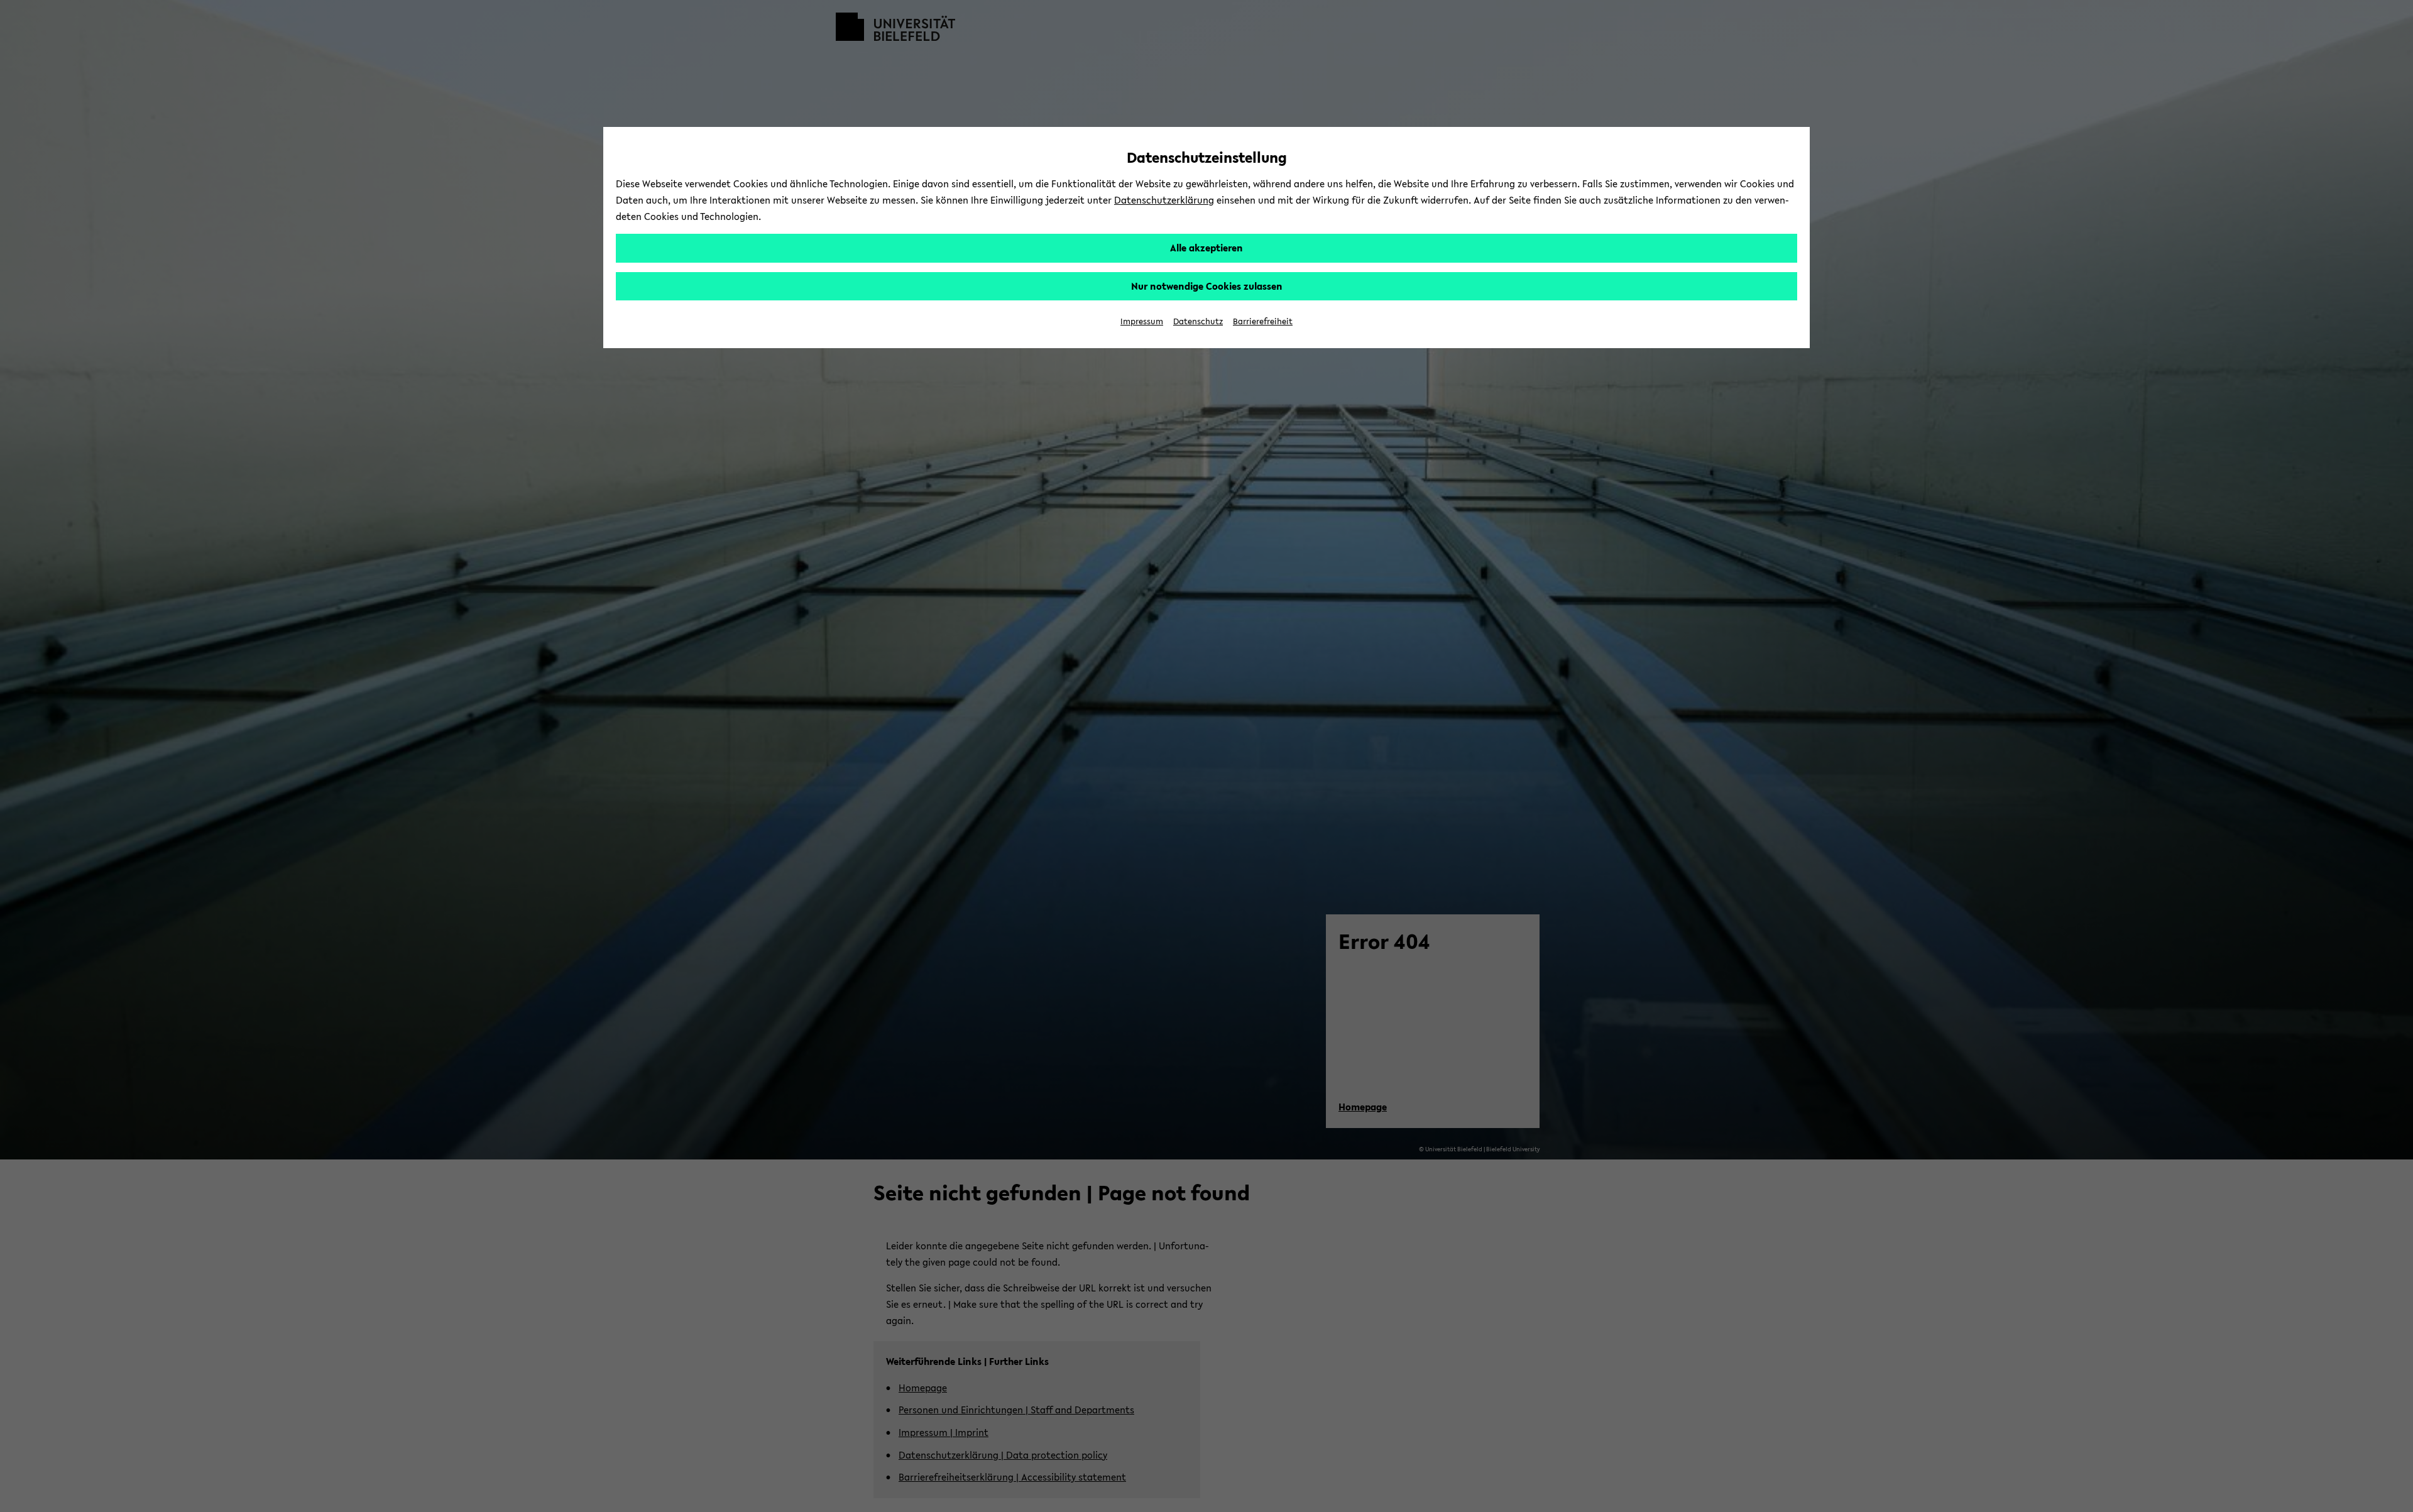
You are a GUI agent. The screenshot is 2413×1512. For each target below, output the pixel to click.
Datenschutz (1198, 321)
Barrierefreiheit (1263, 321)
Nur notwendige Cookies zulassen (1207, 286)
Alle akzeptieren (1206, 248)
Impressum (1142, 321)
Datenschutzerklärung (1164, 200)
